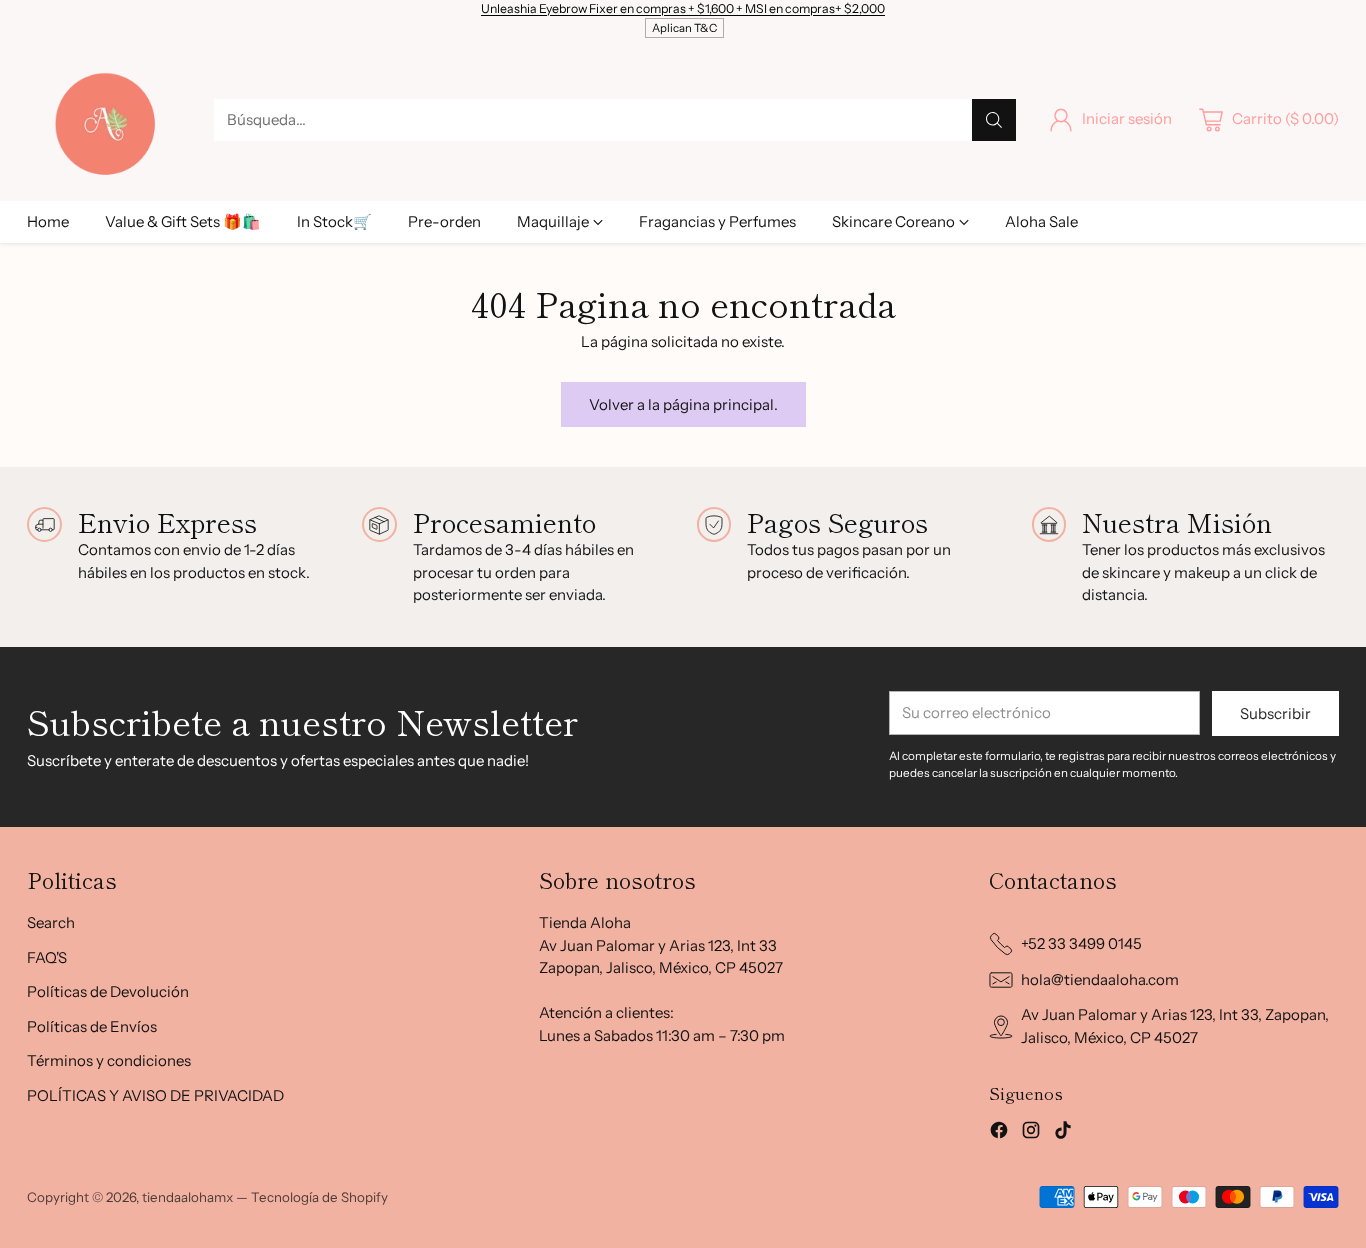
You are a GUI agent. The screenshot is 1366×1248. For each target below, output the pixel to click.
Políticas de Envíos (92, 1026)
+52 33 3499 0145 (1081, 943)
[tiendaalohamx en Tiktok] (1063, 1133)
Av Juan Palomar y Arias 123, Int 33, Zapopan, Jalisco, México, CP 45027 (1175, 1026)
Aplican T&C (684, 28)
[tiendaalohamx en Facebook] (999, 1133)
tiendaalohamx (187, 1197)
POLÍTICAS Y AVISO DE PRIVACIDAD (155, 1095)
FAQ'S (47, 957)
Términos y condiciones (109, 1060)
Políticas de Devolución (108, 991)
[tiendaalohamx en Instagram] (1031, 1133)
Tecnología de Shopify (319, 1197)
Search (51, 922)
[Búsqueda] (994, 120)
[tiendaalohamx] (104, 119)
